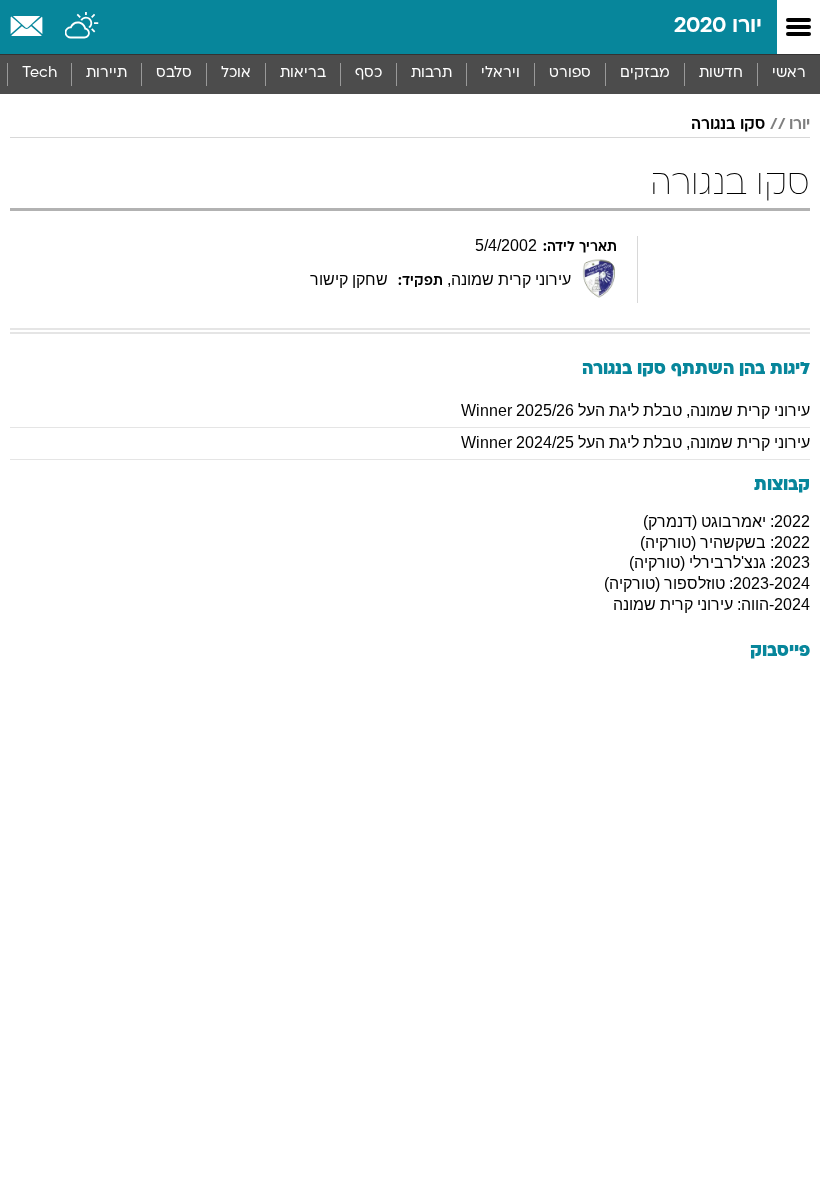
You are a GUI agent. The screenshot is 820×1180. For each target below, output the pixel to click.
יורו (799, 125)
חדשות (721, 73)
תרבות (431, 73)
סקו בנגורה (728, 125)
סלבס (174, 73)
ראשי (789, 73)
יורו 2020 (718, 26)
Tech (39, 73)
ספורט (570, 73)
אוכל (236, 73)
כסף (368, 73)
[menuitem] (720, 74)
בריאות (303, 73)
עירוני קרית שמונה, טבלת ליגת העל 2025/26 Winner (635, 410)
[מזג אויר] (82, 27)
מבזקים (645, 73)
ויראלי (500, 73)
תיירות (106, 73)
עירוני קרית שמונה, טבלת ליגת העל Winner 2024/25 (635, 442)
